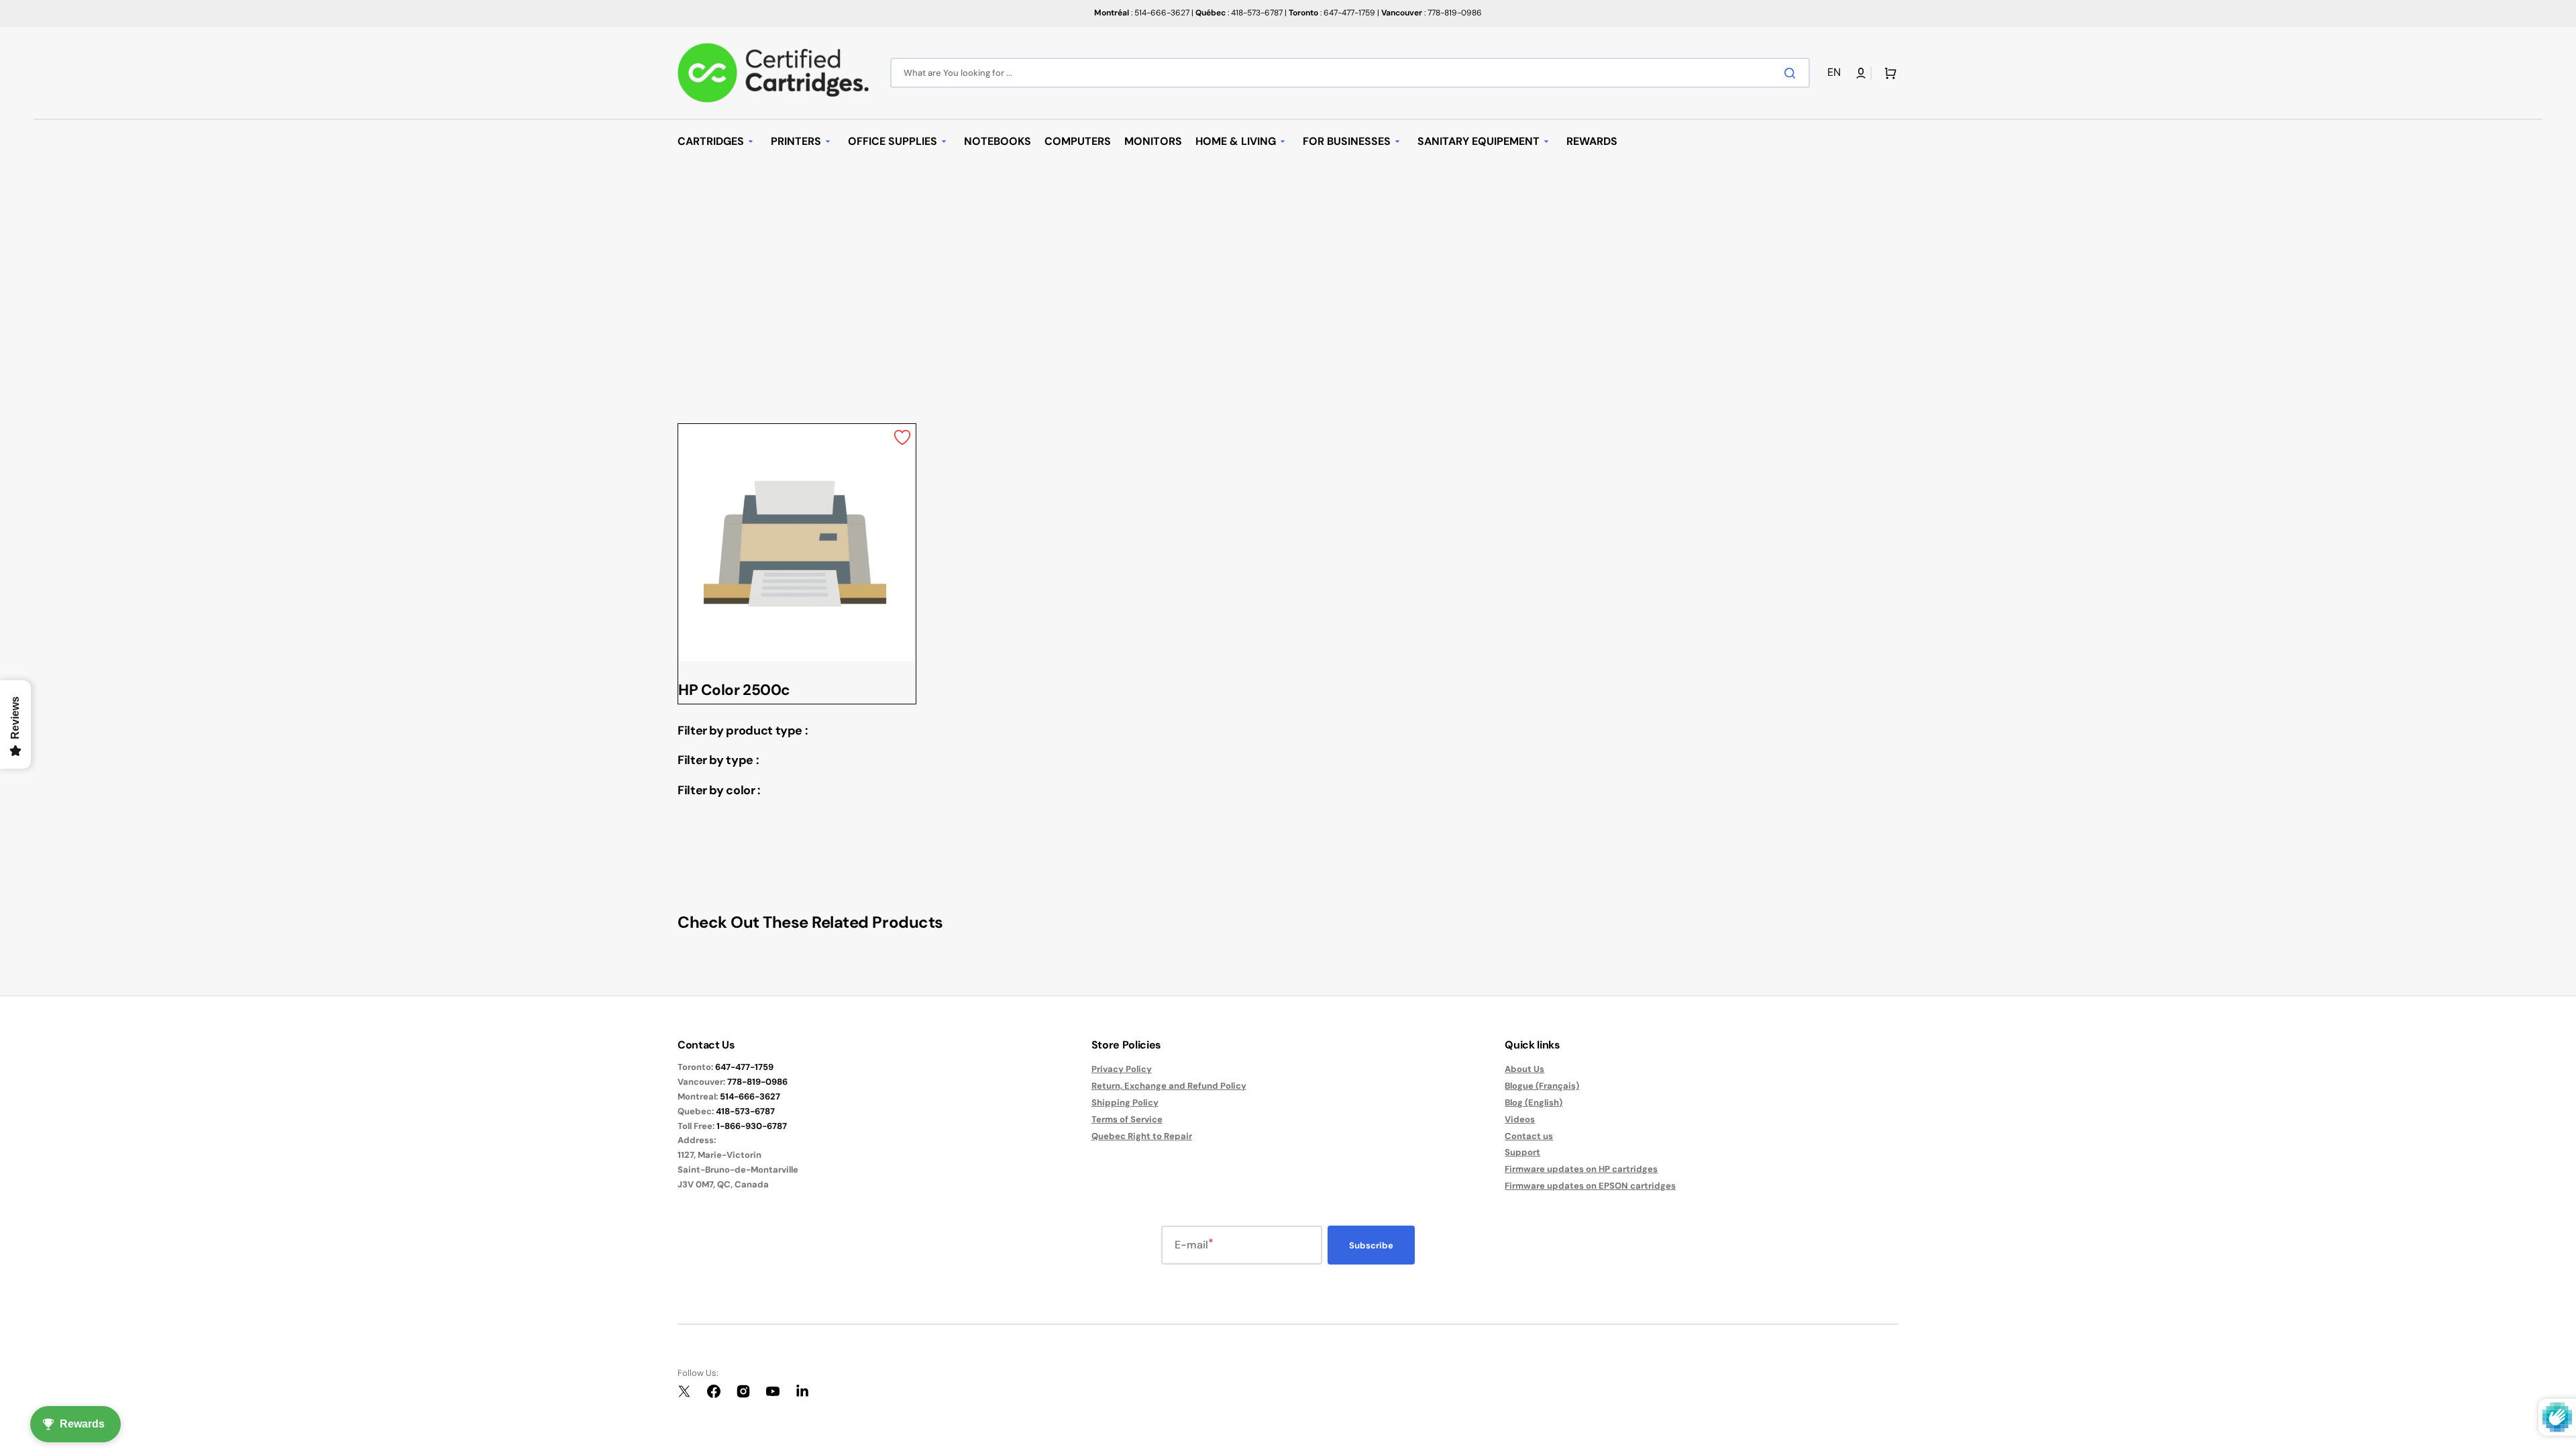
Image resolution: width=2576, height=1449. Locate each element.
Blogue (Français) (1542, 1086)
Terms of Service (1127, 1119)
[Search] (1792, 73)
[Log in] (1861, 73)
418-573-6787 (745, 1111)
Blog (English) (1534, 1103)
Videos (1520, 1119)
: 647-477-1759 (1332, 13)
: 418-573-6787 (1239, 13)
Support (1522, 1152)
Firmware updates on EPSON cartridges (1590, 1186)
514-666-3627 (750, 1096)
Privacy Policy (1122, 1069)
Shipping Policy (1125, 1103)
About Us (1524, 1069)
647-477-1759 (744, 1067)
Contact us (1529, 1136)
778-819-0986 (757, 1082)
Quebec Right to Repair (1142, 1136)
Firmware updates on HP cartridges (1581, 1169)
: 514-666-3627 (1142, 13)
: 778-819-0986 (1432, 13)
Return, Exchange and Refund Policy (1169, 1086)
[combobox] (1350, 73)
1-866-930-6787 (752, 1126)
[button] (1836, 73)
